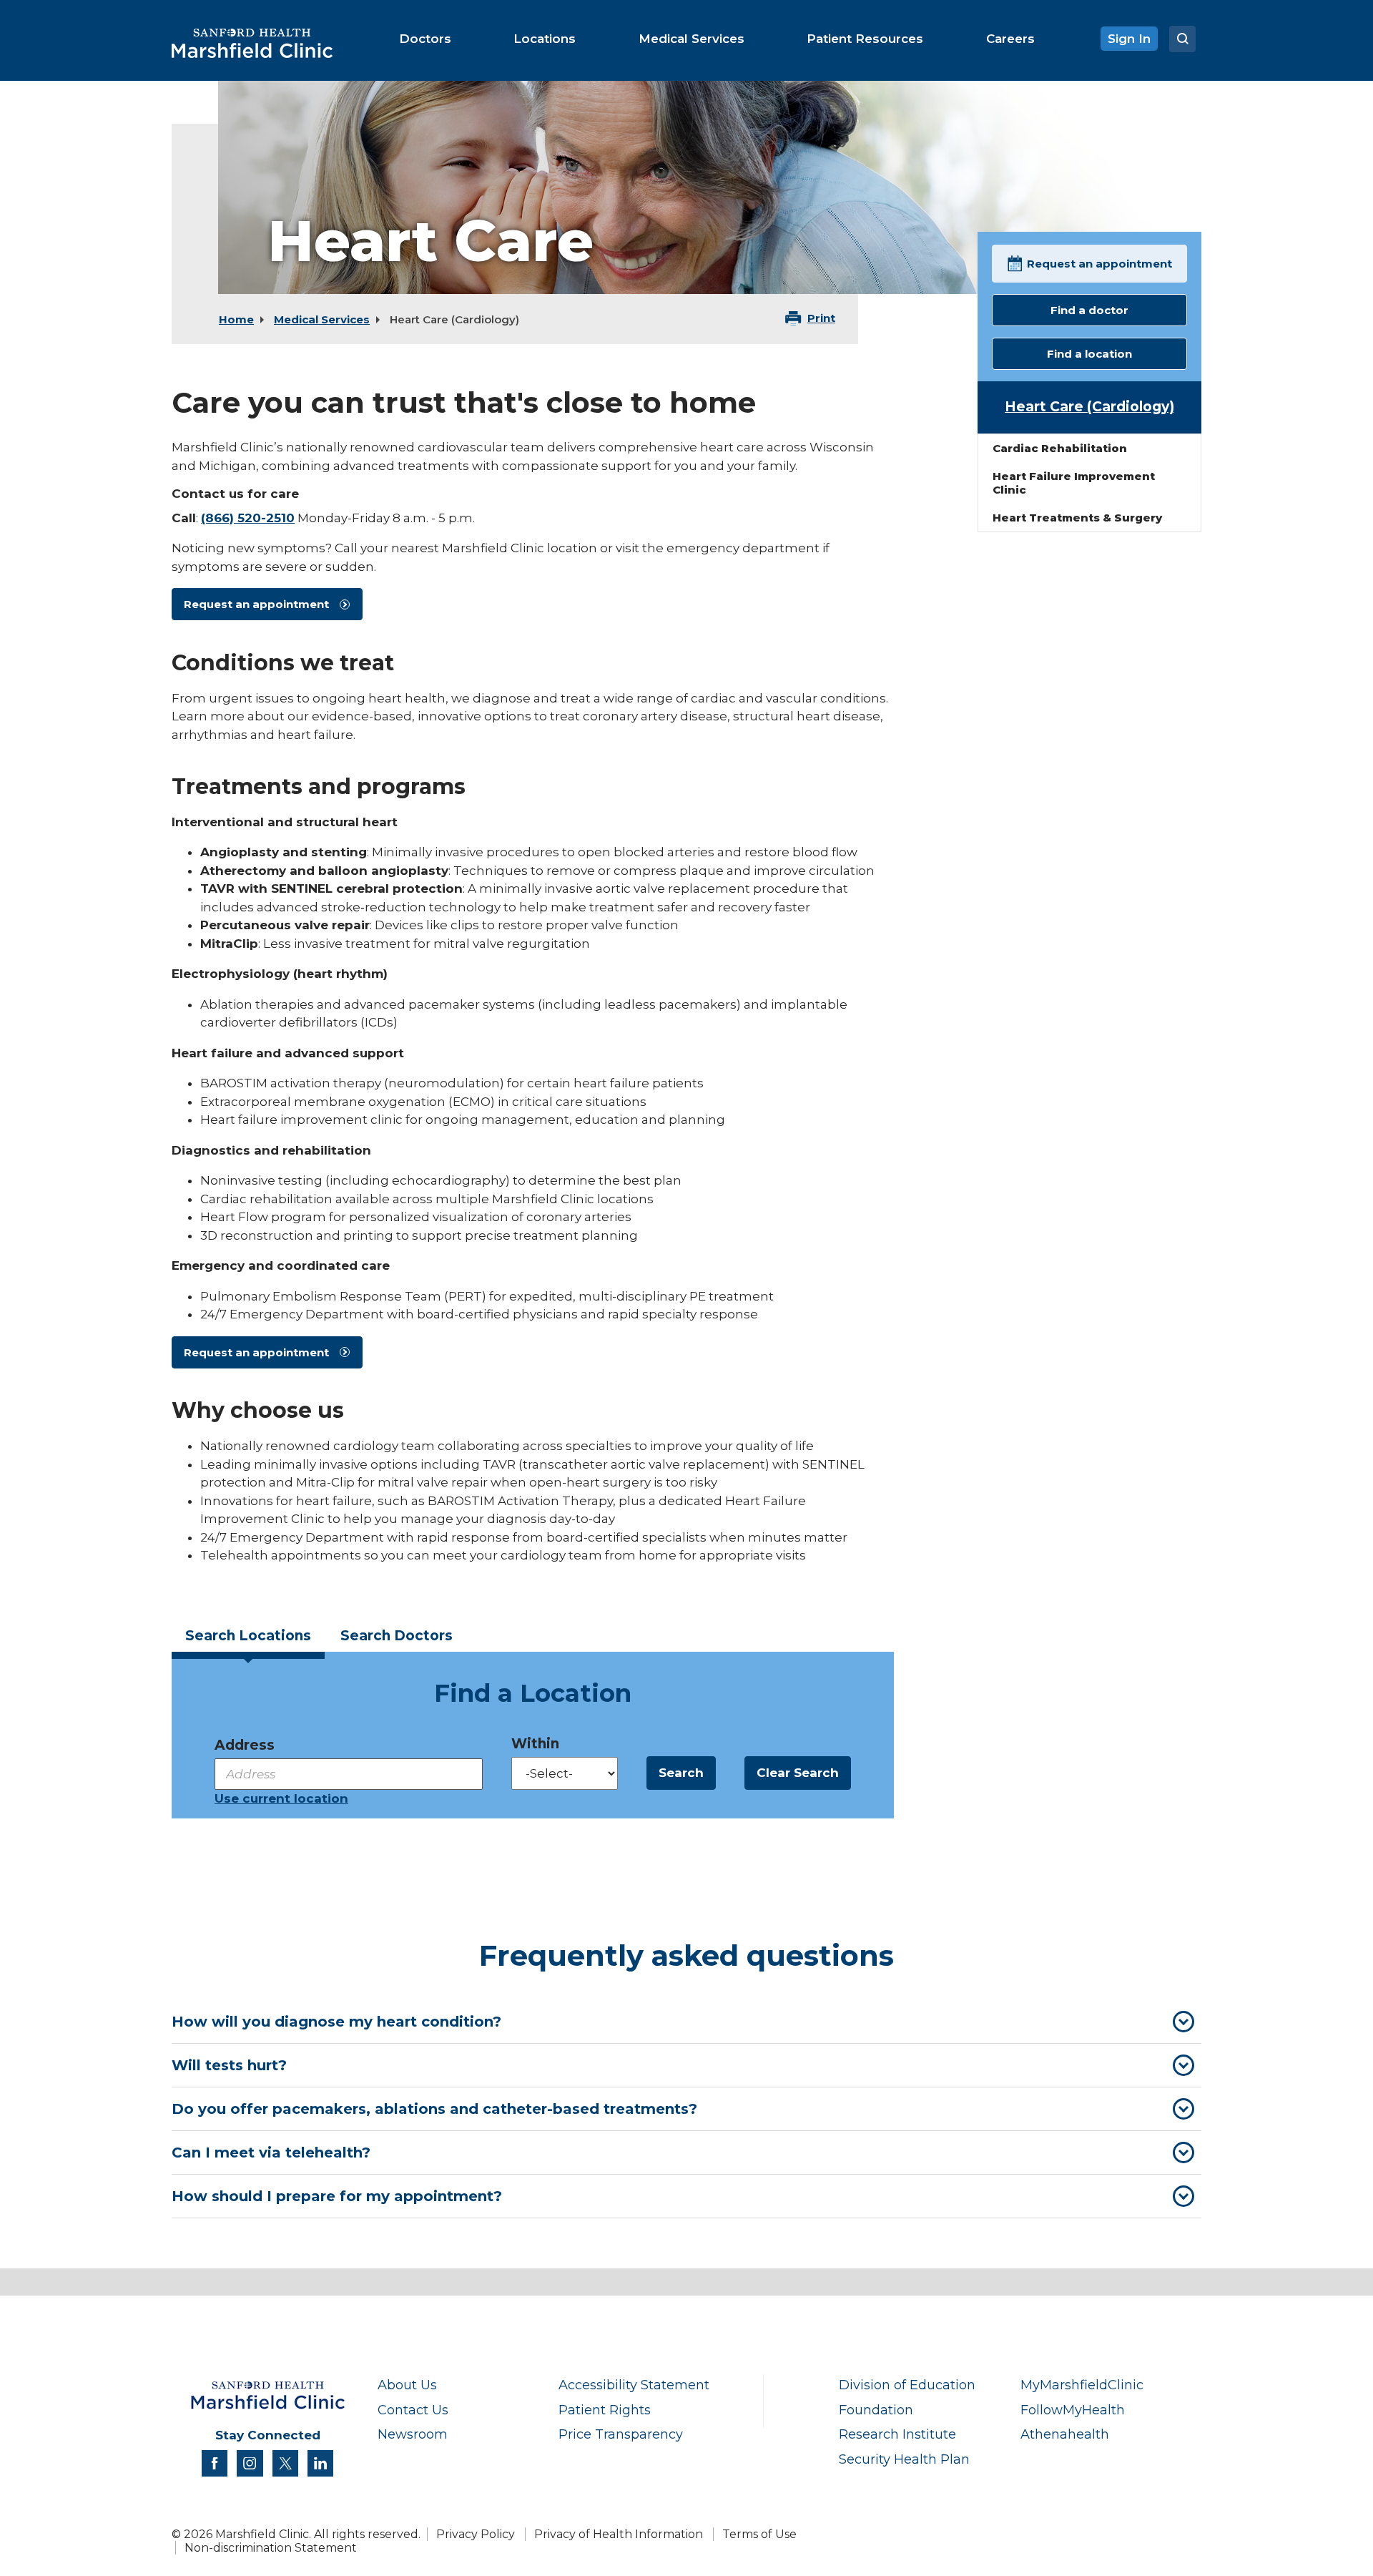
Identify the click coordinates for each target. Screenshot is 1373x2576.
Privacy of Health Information (619, 2534)
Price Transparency (621, 2434)
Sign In (1129, 39)
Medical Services (322, 319)
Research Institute (897, 2434)
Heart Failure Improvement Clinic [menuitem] (1074, 483)
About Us (407, 2385)
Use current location (281, 1798)
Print (821, 318)
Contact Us (413, 2410)
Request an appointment (256, 604)
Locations (248, 1636)
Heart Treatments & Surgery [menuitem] (1077, 518)
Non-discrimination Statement (271, 2548)
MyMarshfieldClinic (1082, 2385)
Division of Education (907, 2385)
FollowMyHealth (1073, 2410)
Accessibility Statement (634, 2385)
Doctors (397, 1636)
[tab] (248, 1641)
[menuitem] (425, 39)
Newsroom (413, 2434)
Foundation (876, 2410)
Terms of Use (759, 2534)
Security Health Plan (904, 2459)
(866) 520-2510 (248, 518)
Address (245, 1745)
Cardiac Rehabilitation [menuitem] (1060, 448)
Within (535, 1744)
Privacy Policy (476, 2534)
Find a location (1089, 354)
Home (236, 319)
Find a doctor (1089, 310)
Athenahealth (1065, 2434)
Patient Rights (605, 2410)
